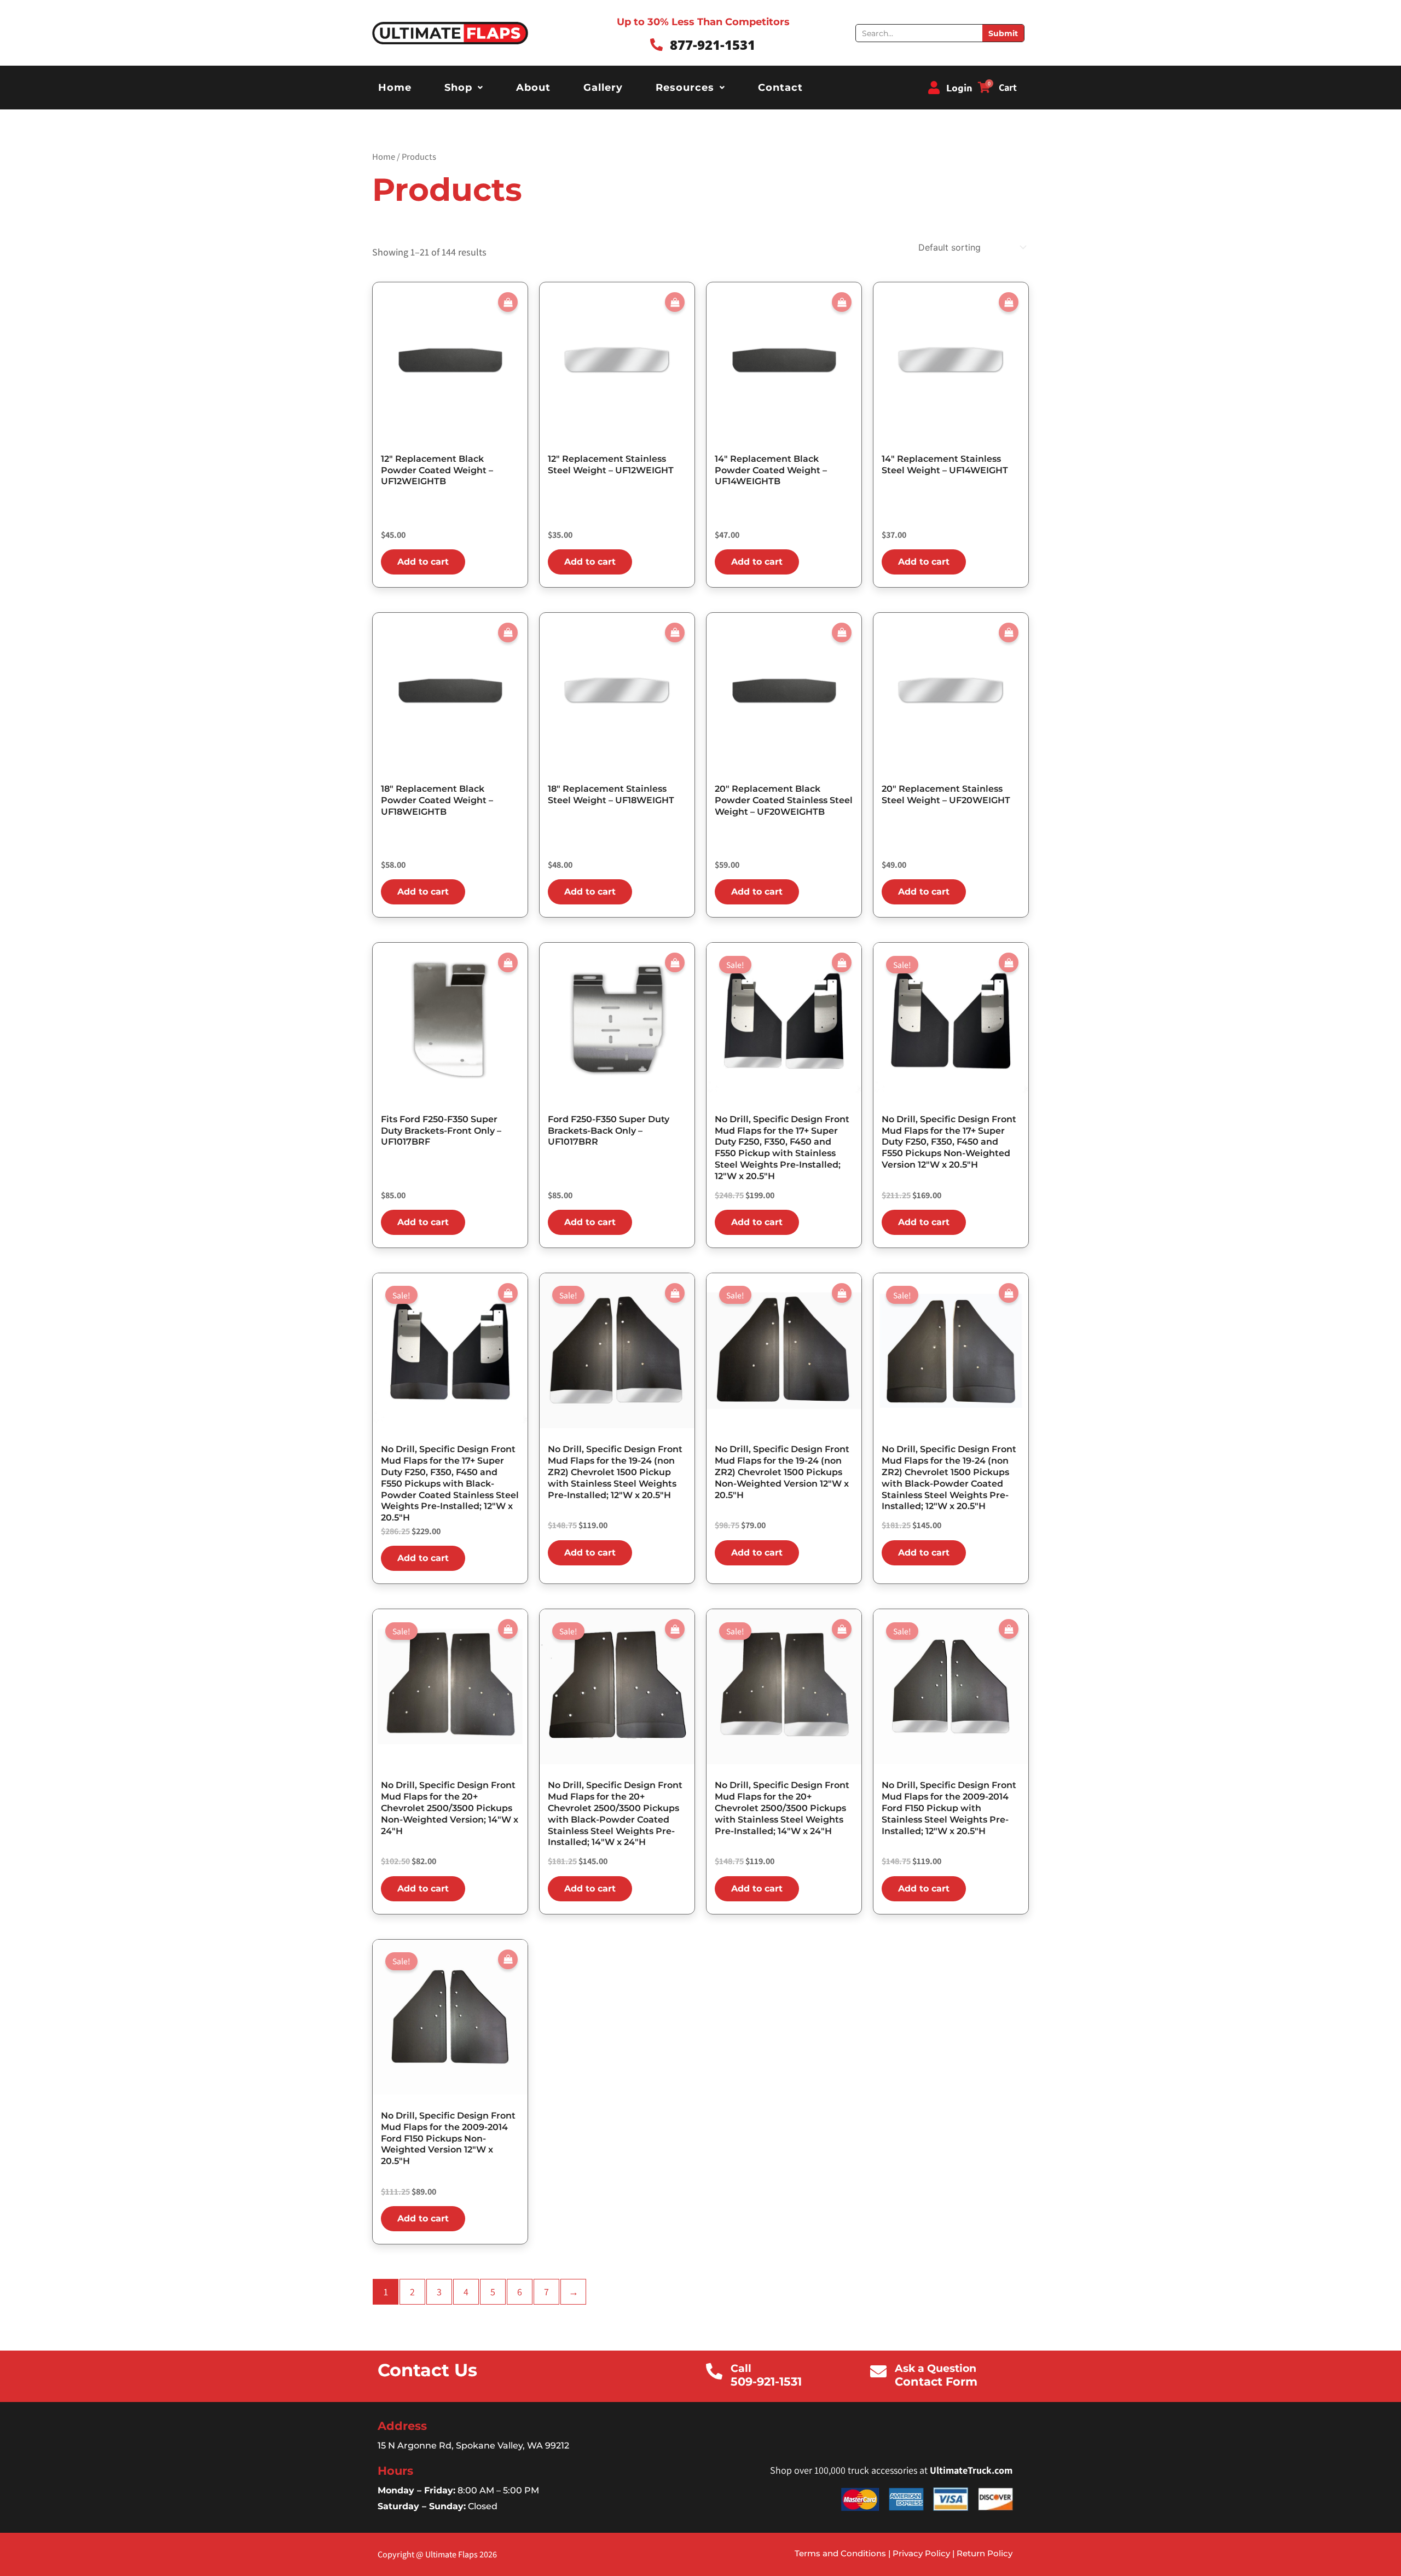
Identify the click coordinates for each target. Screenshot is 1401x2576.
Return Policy (985, 2553)
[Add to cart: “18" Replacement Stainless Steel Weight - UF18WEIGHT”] (675, 633)
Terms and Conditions (840, 2553)
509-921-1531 (766, 2381)
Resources (685, 88)
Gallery (603, 88)
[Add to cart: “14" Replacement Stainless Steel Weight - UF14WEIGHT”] (1009, 302)
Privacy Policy (920, 2553)
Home (395, 88)
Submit (1003, 33)
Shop (458, 88)
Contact (780, 88)
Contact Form (936, 2381)
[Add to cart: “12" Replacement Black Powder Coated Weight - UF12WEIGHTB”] (508, 302)
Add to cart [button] (423, 562)
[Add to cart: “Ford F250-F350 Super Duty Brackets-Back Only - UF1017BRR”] (675, 962)
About (533, 88)
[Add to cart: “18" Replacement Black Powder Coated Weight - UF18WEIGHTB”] (508, 633)
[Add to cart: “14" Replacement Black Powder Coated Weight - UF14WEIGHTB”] (842, 302)
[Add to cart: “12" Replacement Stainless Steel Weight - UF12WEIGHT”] (675, 302)
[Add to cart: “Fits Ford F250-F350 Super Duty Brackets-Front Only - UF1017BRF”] (508, 962)
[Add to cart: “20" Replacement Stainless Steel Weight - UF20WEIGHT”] (1009, 633)
